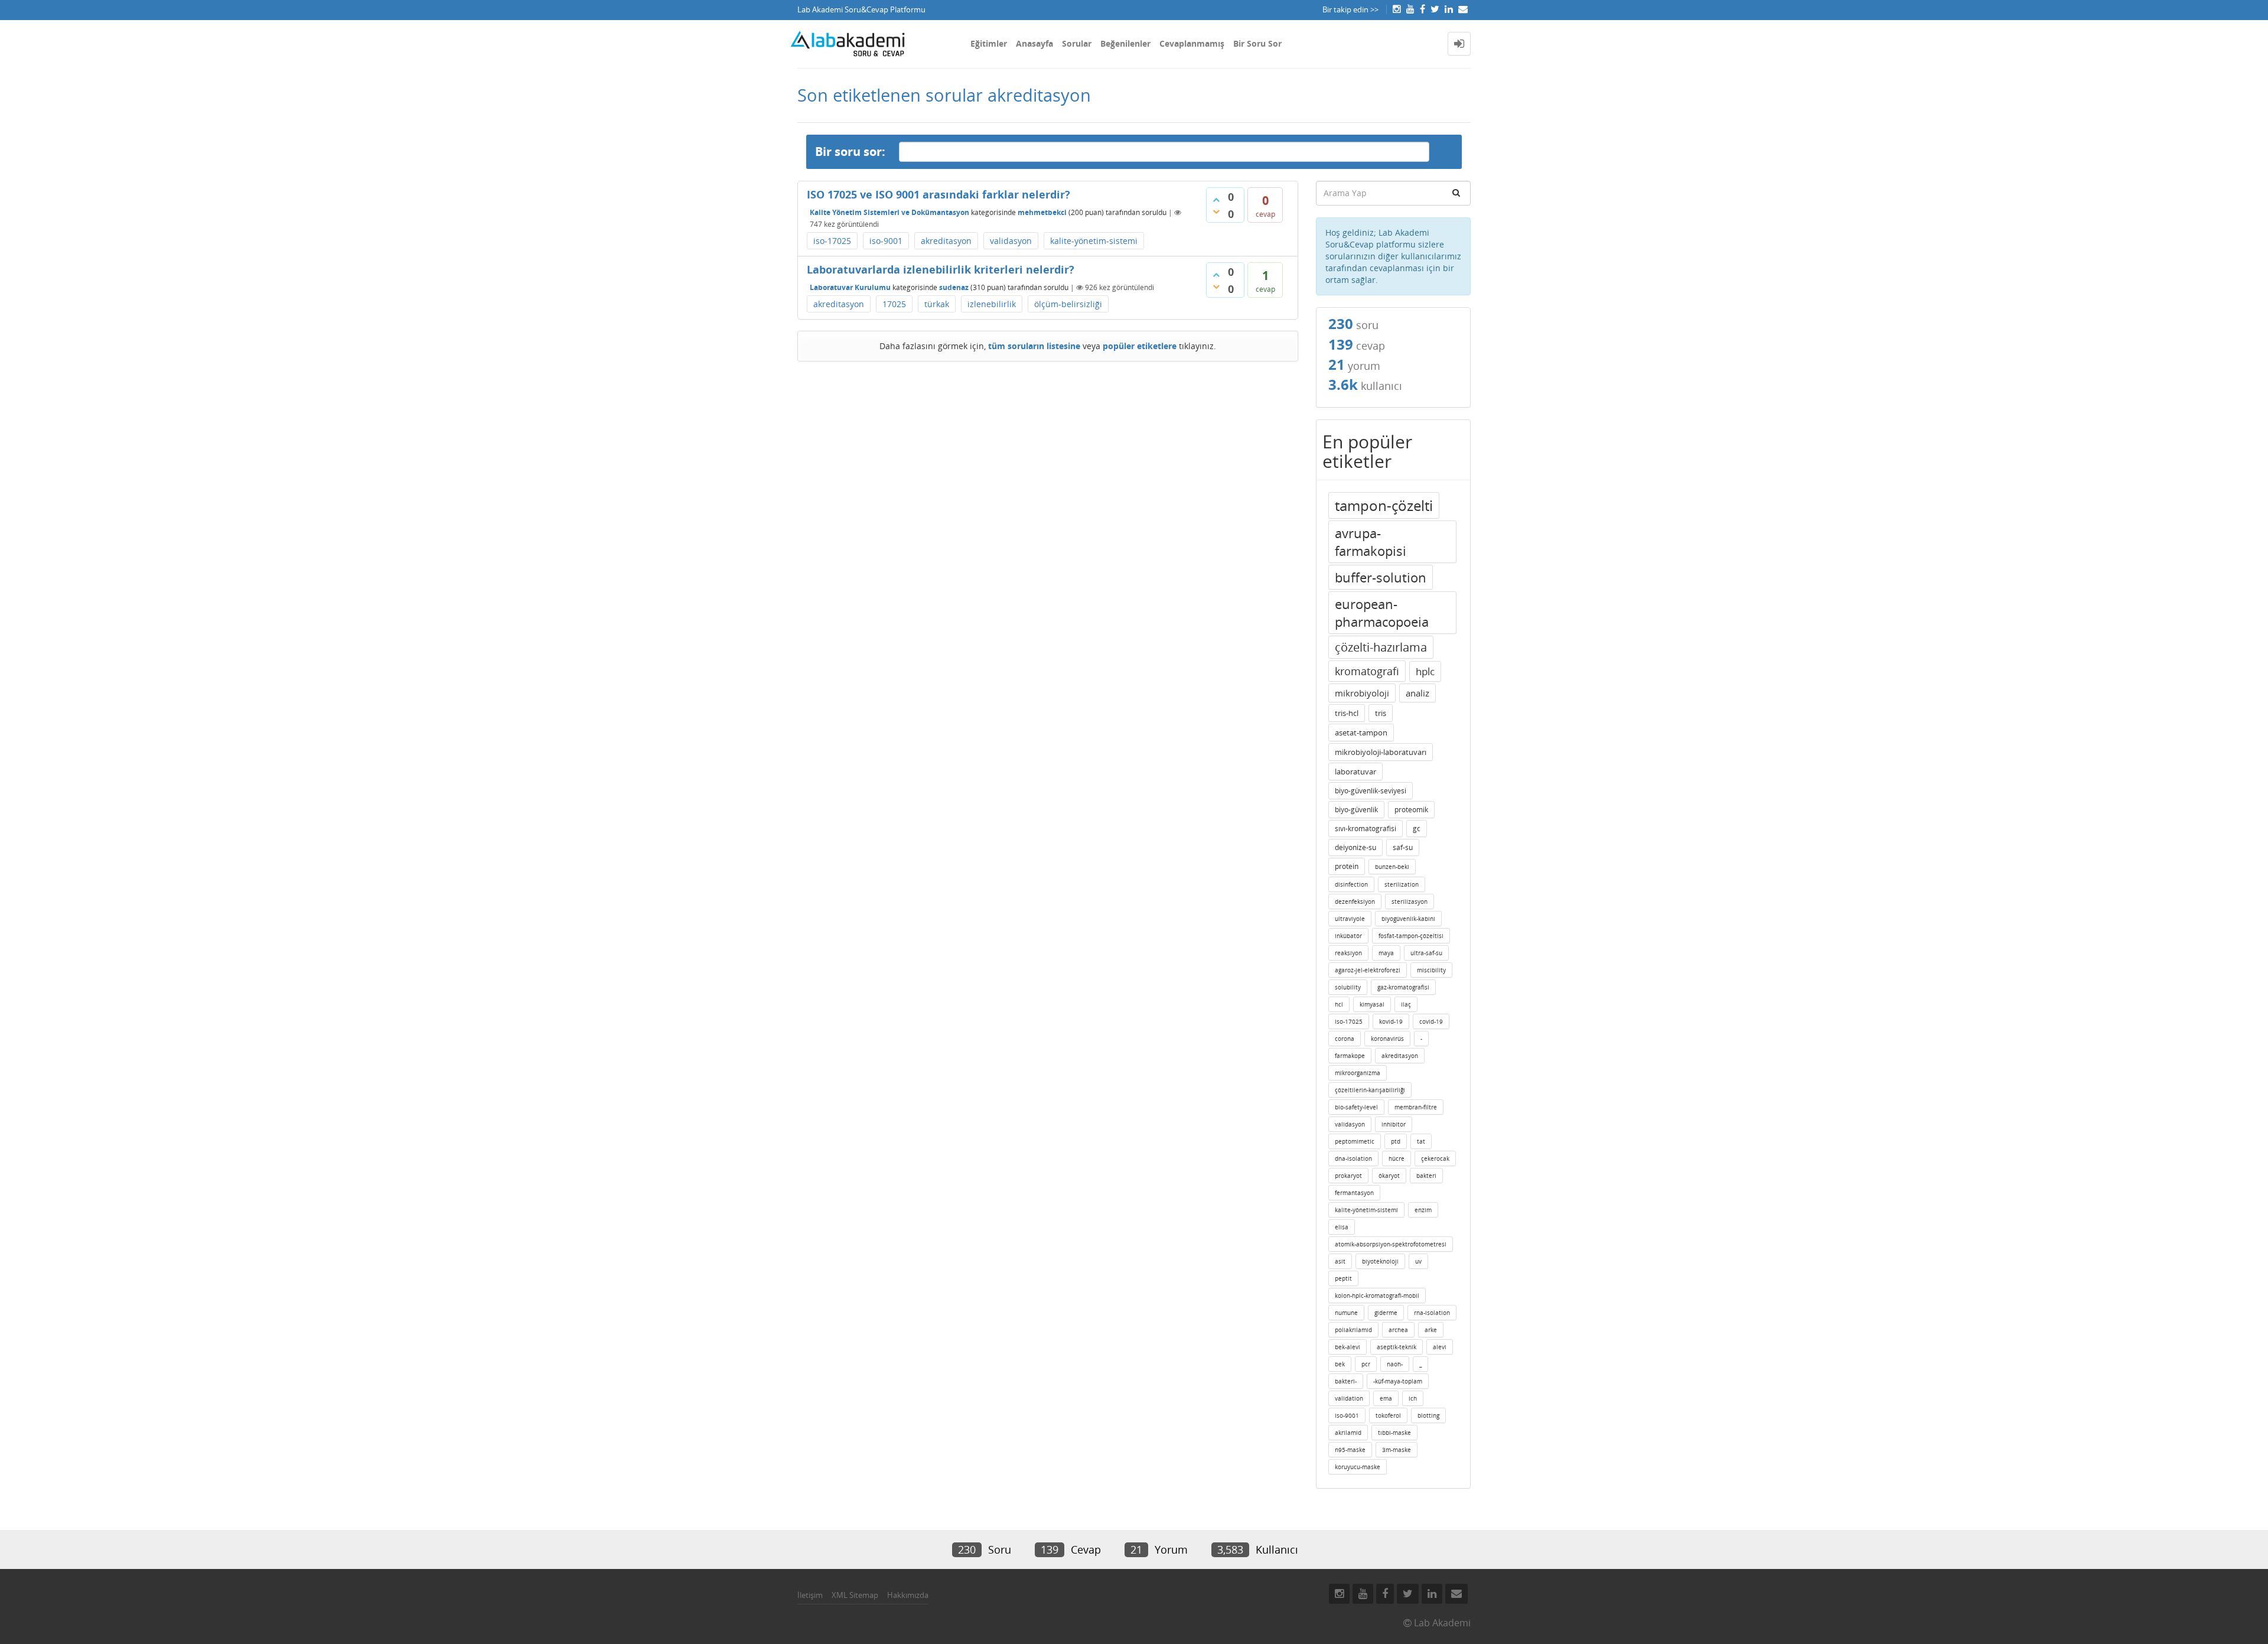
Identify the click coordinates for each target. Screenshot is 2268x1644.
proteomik (1411, 810)
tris (1381, 713)
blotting (1428, 1415)
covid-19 (1431, 1021)
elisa (1342, 1227)
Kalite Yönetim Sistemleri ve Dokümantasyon (889, 212)
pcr (1366, 1364)
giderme (1386, 1313)
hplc (1425, 671)
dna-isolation (1353, 1158)
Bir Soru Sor (1257, 43)
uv (1418, 1261)
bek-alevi (1348, 1347)
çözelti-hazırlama (1381, 647)
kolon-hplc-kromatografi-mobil (1377, 1295)
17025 (894, 304)
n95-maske (1350, 1450)
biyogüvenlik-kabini (1408, 919)
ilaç (1406, 1004)
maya (1386, 953)
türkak (937, 304)
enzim (1423, 1210)
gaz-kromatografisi (1403, 987)
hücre (1397, 1158)
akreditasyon (946, 241)
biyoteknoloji (1380, 1261)
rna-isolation (1432, 1313)
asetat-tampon (1361, 733)
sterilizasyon (1410, 901)
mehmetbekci (1042, 212)
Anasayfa (1034, 43)
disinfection (1351, 884)
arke (1431, 1330)
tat (1421, 1141)
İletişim (810, 1595)
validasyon (1011, 241)
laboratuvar (1355, 771)
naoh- (1395, 1364)
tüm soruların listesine (1034, 346)
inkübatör (1348, 936)
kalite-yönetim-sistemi (1094, 241)
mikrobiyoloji (1362, 693)
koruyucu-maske (1358, 1467)
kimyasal (1372, 1004)
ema (1386, 1398)
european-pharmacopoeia (1382, 613)
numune (1346, 1313)
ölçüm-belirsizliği (1068, 304)
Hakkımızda (908, 1595)
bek (1340, 1364)
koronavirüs (1387, 1039)
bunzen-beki (1392, 867)
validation (1349, 1398)
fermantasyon (1354, 1193)
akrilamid (1348, 1433)
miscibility (1431, 970)
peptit (1343, 1278)
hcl (1339, 1004)
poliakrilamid (1353, 1330)
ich (1413, 1398)
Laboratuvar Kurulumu (850, 287)
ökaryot (1389, 1176)
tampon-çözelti (1384, 505)
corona (1345, 1039)
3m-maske (1397, 1450)
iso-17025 (832, 241)
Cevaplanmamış (1192, 43)
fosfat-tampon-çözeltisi (1411, 936)
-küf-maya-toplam (1398, 1381)
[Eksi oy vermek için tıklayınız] (1216, 211)
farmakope (1350, 1056)
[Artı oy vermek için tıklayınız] (1216, 200)
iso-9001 (886, 241)
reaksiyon (1348, 953)
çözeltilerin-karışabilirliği (1370, 1090)
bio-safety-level (1356, 1107)
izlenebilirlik (992, 304)
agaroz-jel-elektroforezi (1368, 970)
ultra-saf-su (1426, 953)
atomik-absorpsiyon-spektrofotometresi (1391, 1244)
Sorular (1077, 43)
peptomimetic (1355, 1141)
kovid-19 (1391, 1021)
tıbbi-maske (1394, 1433)
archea (1398, 1330)
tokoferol (1388, 1415)
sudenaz (954, 287)
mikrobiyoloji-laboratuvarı (1381, 752)
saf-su (1403, 847)
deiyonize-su (1355, 847)
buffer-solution (1381, 577)
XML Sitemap (855, 1595)
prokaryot (1348, 1176)
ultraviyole (1350, 919)
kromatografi (1367, 671)
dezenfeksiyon (1355, 901)
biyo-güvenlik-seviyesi (1371, 791)
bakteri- (1346, 1381)
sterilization (1402, 884)
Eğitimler (989, 43)
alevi (1440, 1347)
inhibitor (1394, 1124)
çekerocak (1435, 1158)
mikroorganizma (1358, 1073)
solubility (1348, 987)
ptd (1396, 1141)
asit (1340, 1261)
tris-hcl (1347, 713)
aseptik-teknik (1397, 1347)
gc (1417, 828)
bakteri (1426, 1176)
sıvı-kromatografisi (1366, 828)
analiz (1417, 693)
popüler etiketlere (1140, 346)
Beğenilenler (1125, 43)
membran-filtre (1416, 1107)
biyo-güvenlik (1356, 810)
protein (1347, 866)
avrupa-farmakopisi (1371, 542)
